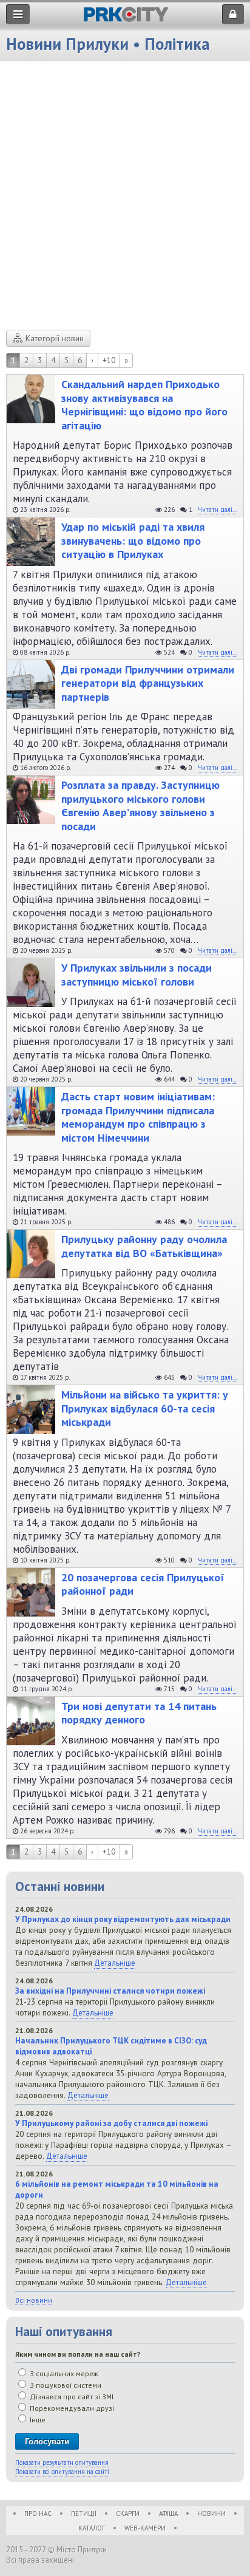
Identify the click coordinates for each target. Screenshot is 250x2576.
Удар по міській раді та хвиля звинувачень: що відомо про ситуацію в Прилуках (133, 541)
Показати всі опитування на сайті (62, 2472)
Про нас (38, 2513)
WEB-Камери (145, 2528)
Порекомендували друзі (71, 2408)
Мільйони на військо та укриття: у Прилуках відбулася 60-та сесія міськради (145, 1409)
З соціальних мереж (63, 2373)
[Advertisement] (125, 199)
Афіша (168, 2513)
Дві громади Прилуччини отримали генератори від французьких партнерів (148, 683)
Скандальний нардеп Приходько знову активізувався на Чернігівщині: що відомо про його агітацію (144, 405)
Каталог (92, 2528)
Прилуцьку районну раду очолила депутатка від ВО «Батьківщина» (144, 1246)
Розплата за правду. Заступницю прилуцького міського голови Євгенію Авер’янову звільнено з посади (140, 806)
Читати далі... (218, 509)
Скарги (128, 2513)
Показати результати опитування (62, 2462)
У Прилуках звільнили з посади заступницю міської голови (137, 975)
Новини (211, 2513)
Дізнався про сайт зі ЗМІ (71, 2397)
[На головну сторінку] (126, 19)
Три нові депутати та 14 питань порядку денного (139, 1713)
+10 (109, 360)
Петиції (84, 2513)
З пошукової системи (65, 2385)
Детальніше (115, 1963)
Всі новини (34, 2300)
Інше (37, 2420)
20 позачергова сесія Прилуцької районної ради (143, 1585)
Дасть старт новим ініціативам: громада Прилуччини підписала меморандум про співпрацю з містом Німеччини (138, 1117)
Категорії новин (55, 338)
